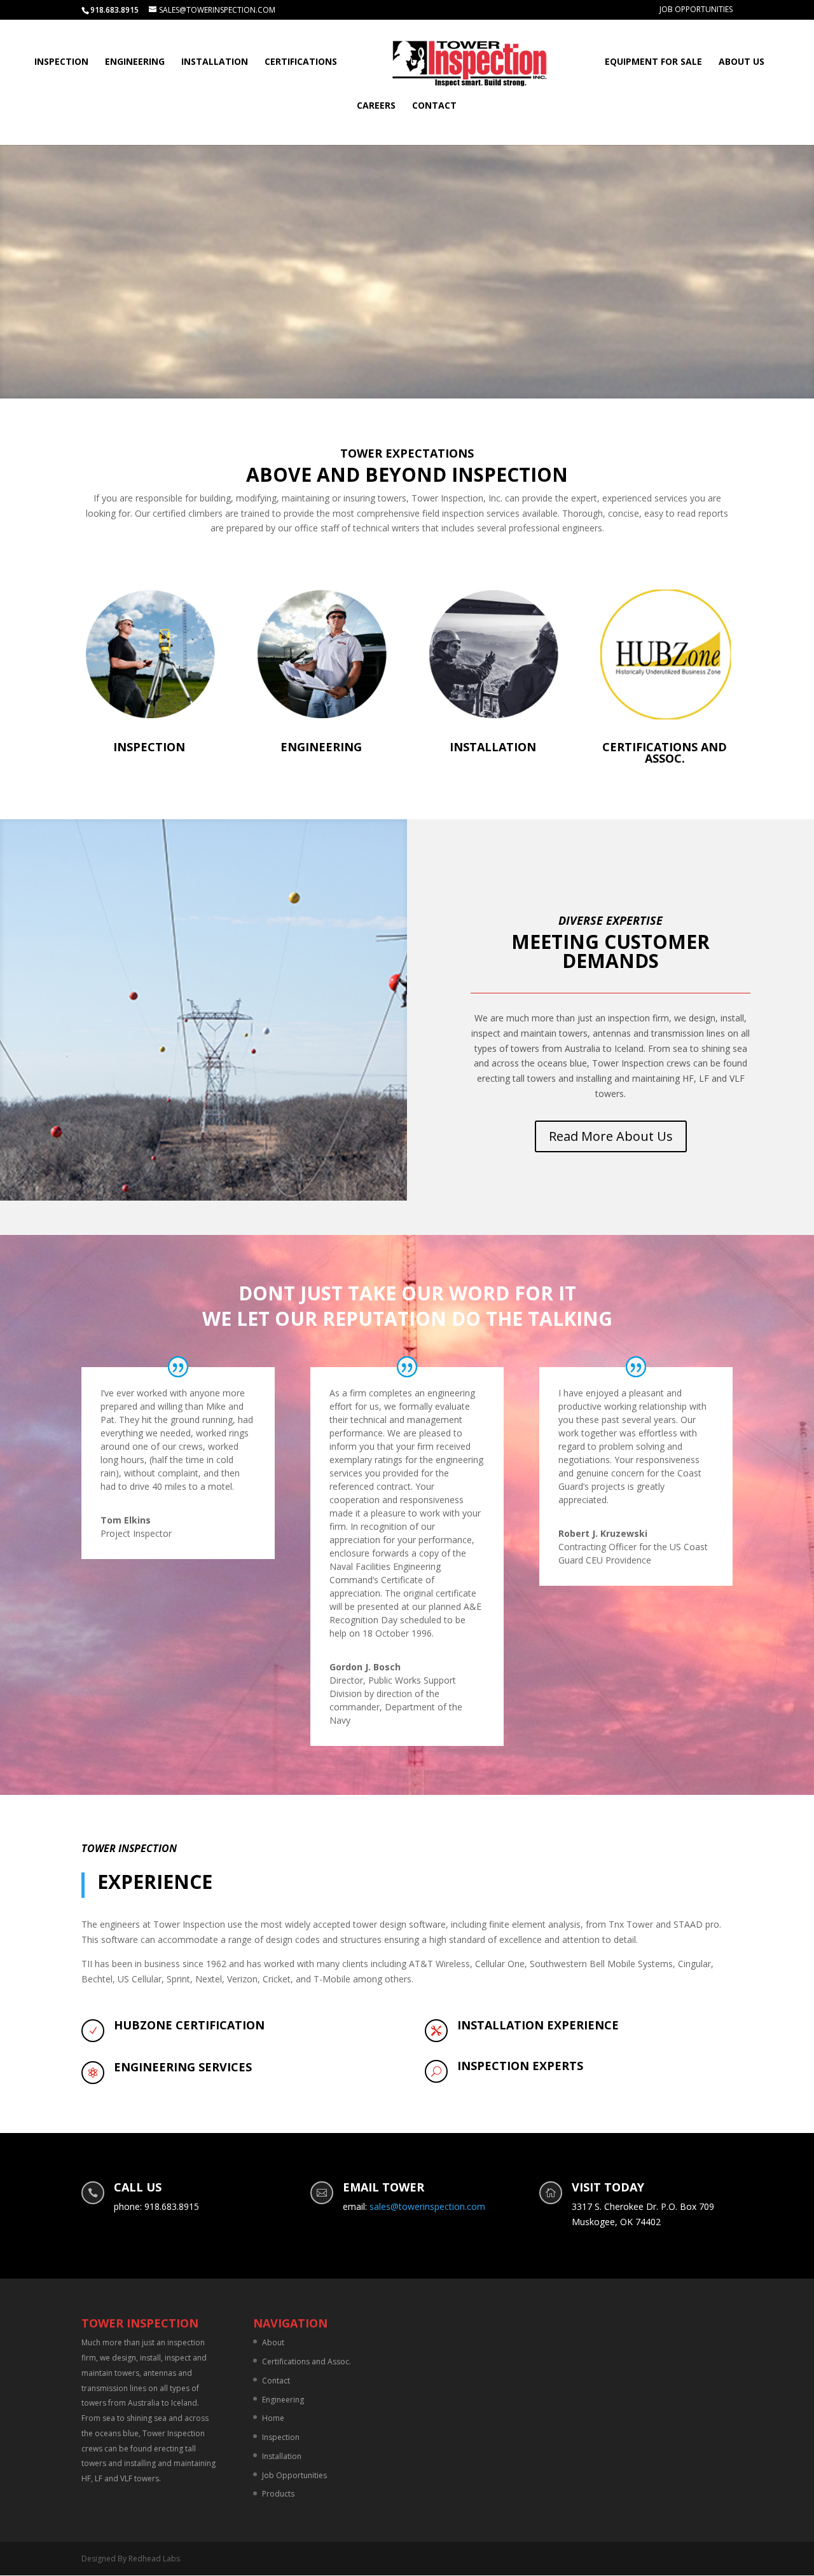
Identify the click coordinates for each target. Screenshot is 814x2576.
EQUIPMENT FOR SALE (653, 62)
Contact (434, 106)
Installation (215, 62)
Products (278, 2494)
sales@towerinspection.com (427, 2206)
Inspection (61, 62)
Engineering (135, 62)
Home (273, 2418)
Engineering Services (183, 2067)
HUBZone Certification (189, 2025)
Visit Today (608, 2187)
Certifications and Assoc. (665, 753)
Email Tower (383, 2187)
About (273, 2342)
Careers (376, 106)
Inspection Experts (520, 2066)
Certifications (301, 62)
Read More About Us (611, 1136)
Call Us (138, 2187)
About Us (742, 62)
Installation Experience (538, 2025)
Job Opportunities (696, 10)
